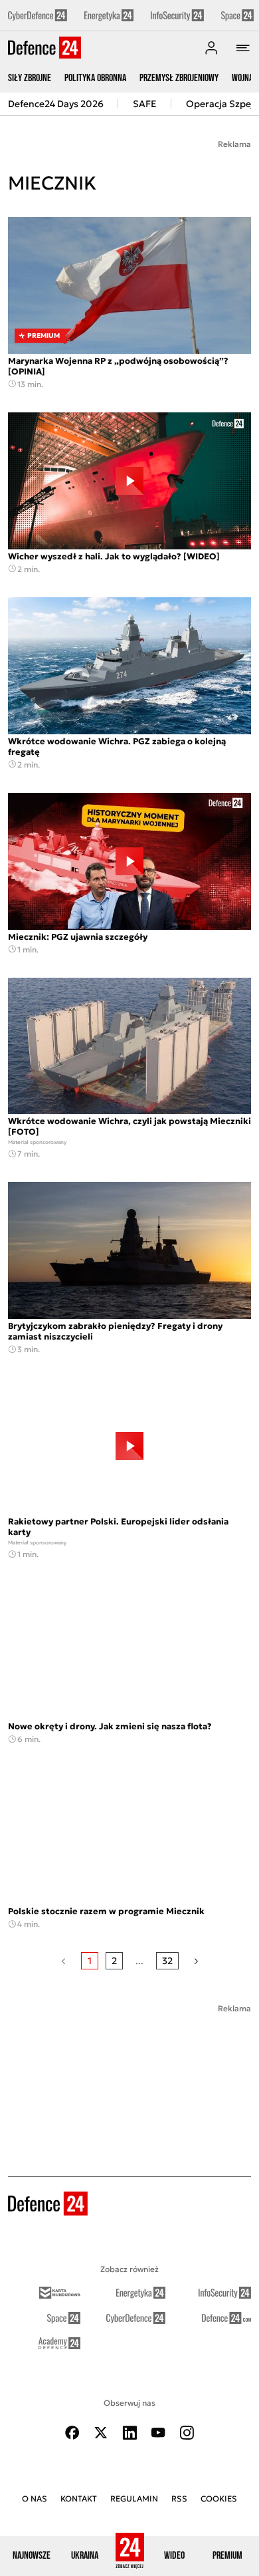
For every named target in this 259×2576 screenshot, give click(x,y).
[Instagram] (187, 2433)
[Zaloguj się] (211, 48)
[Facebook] (72, 2433)
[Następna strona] (196, 1961)
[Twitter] (101, 2433)
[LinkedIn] (129, 2433)
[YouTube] (158, 2433)
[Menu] (243, 48)
